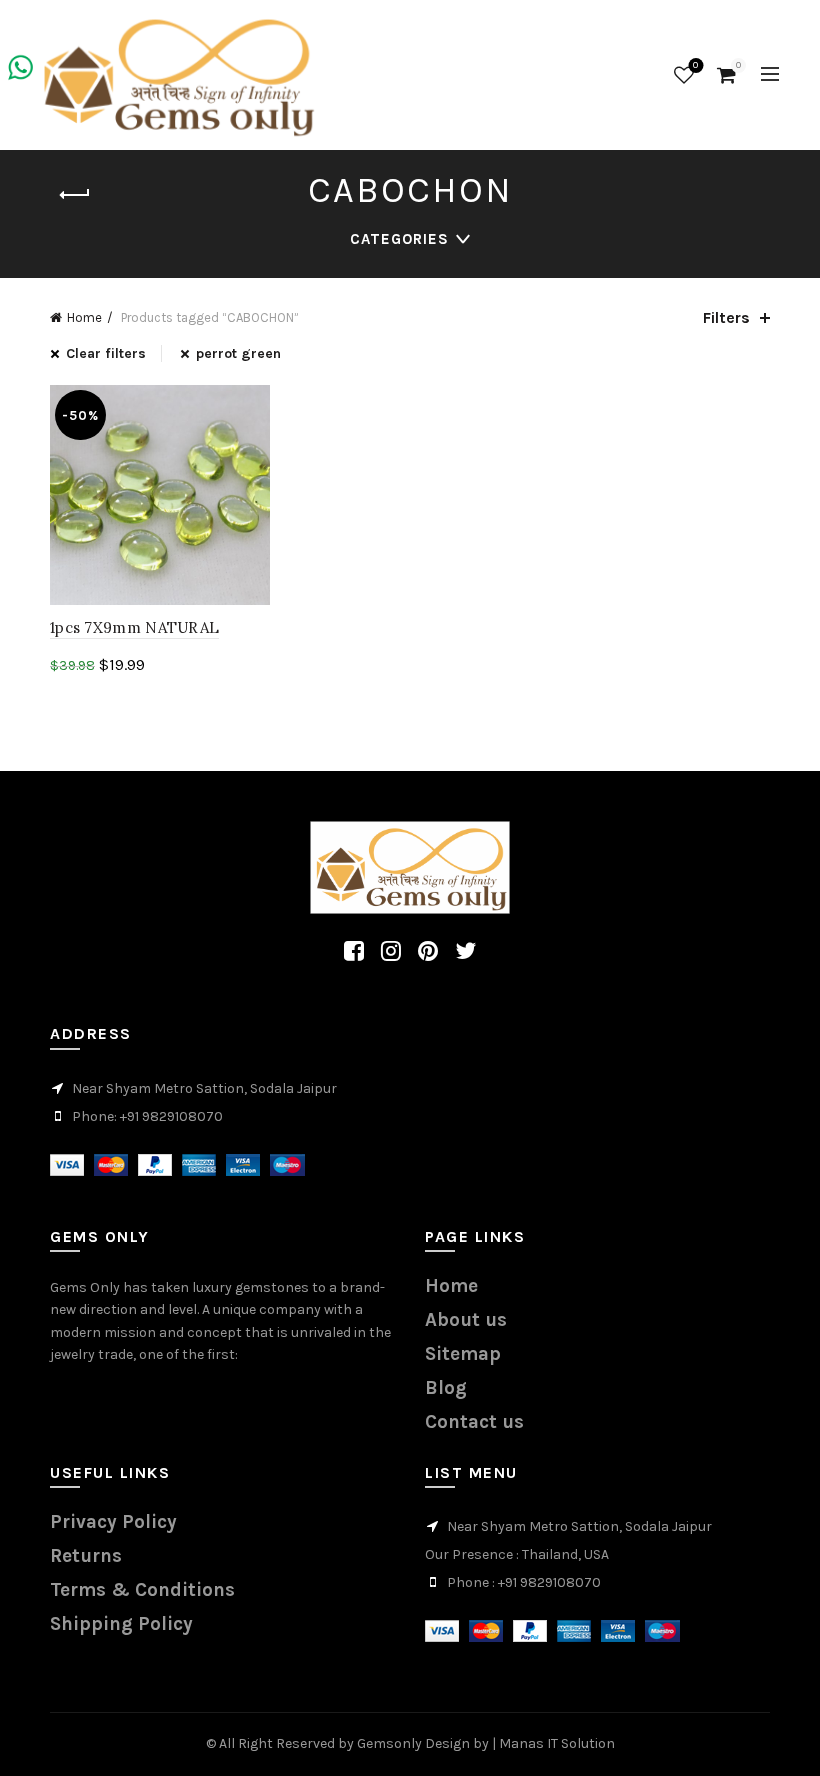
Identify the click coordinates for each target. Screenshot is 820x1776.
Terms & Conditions (142, 1590)
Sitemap (463, 1354)
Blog (446, 1388)
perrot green (238, 353)
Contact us (474, 1422)
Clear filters (106, 353)
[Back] (75, 195)
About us (466, 1320)
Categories (399, 239)
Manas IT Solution (557, 1743)
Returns (86, 1556)
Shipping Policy (121, 1624)
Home (84, 317)
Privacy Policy (113, 1522)
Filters (726, 317)
